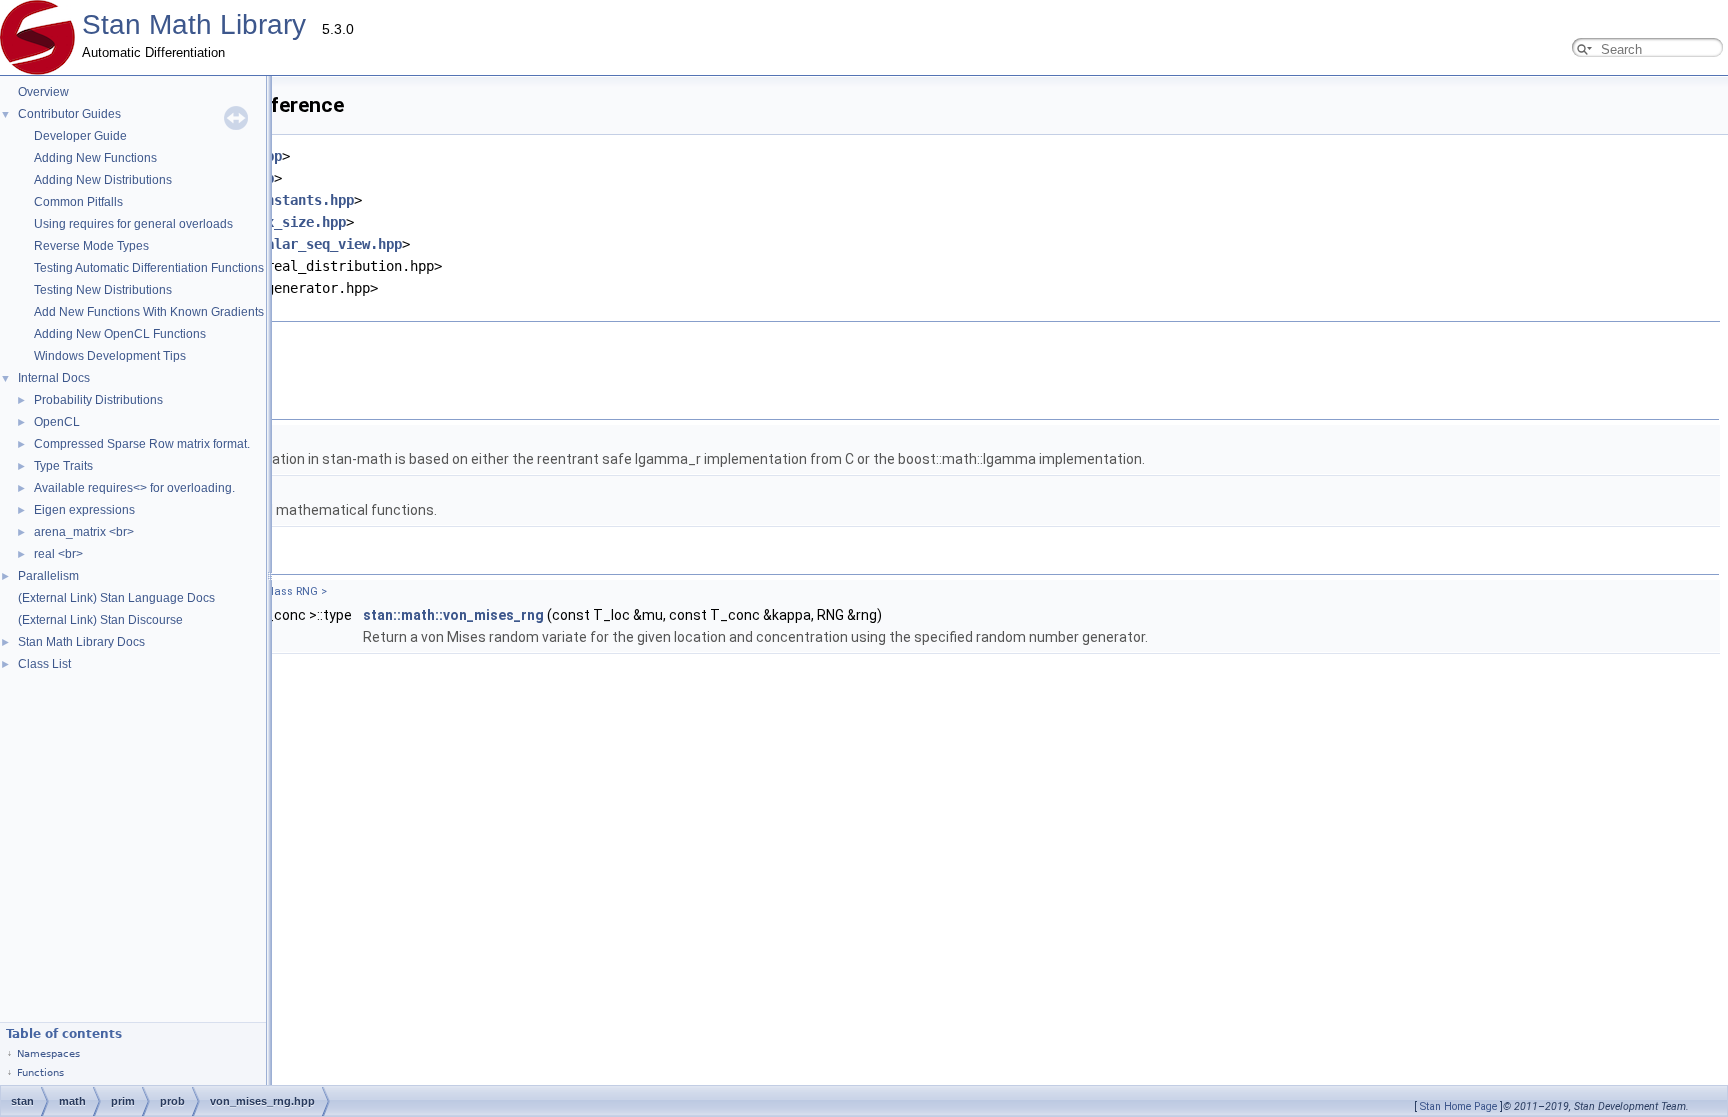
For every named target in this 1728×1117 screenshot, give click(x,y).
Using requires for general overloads (133, 224)
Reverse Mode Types (91, 246)
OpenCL (57, 422)
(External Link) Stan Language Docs (116, 598)
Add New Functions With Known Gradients (149, 312)
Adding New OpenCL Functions (120, 334)
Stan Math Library (194, 24)
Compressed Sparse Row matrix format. (142, 444)
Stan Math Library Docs (81, 642)
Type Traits (63, 466)
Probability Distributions (98, 400)
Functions (40, 1072)
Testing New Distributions (103, 290)
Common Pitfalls (78, 202)
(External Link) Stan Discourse (100, 620)
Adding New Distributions (103, 180)
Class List (44, 664)
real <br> (58, 554)
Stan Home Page (1458, 1106)
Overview (43, 92)
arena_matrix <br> (84, 532)
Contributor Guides (69, 114)
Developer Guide (80, 136)
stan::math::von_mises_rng (453, 615)
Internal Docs (54, 378)
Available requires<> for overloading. (134, 488)
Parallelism (48, 576)
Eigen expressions (84, 510)
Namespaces (48, 1053)
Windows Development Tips (110, 356)
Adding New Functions (95, 158)
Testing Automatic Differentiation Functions (149, 268)
